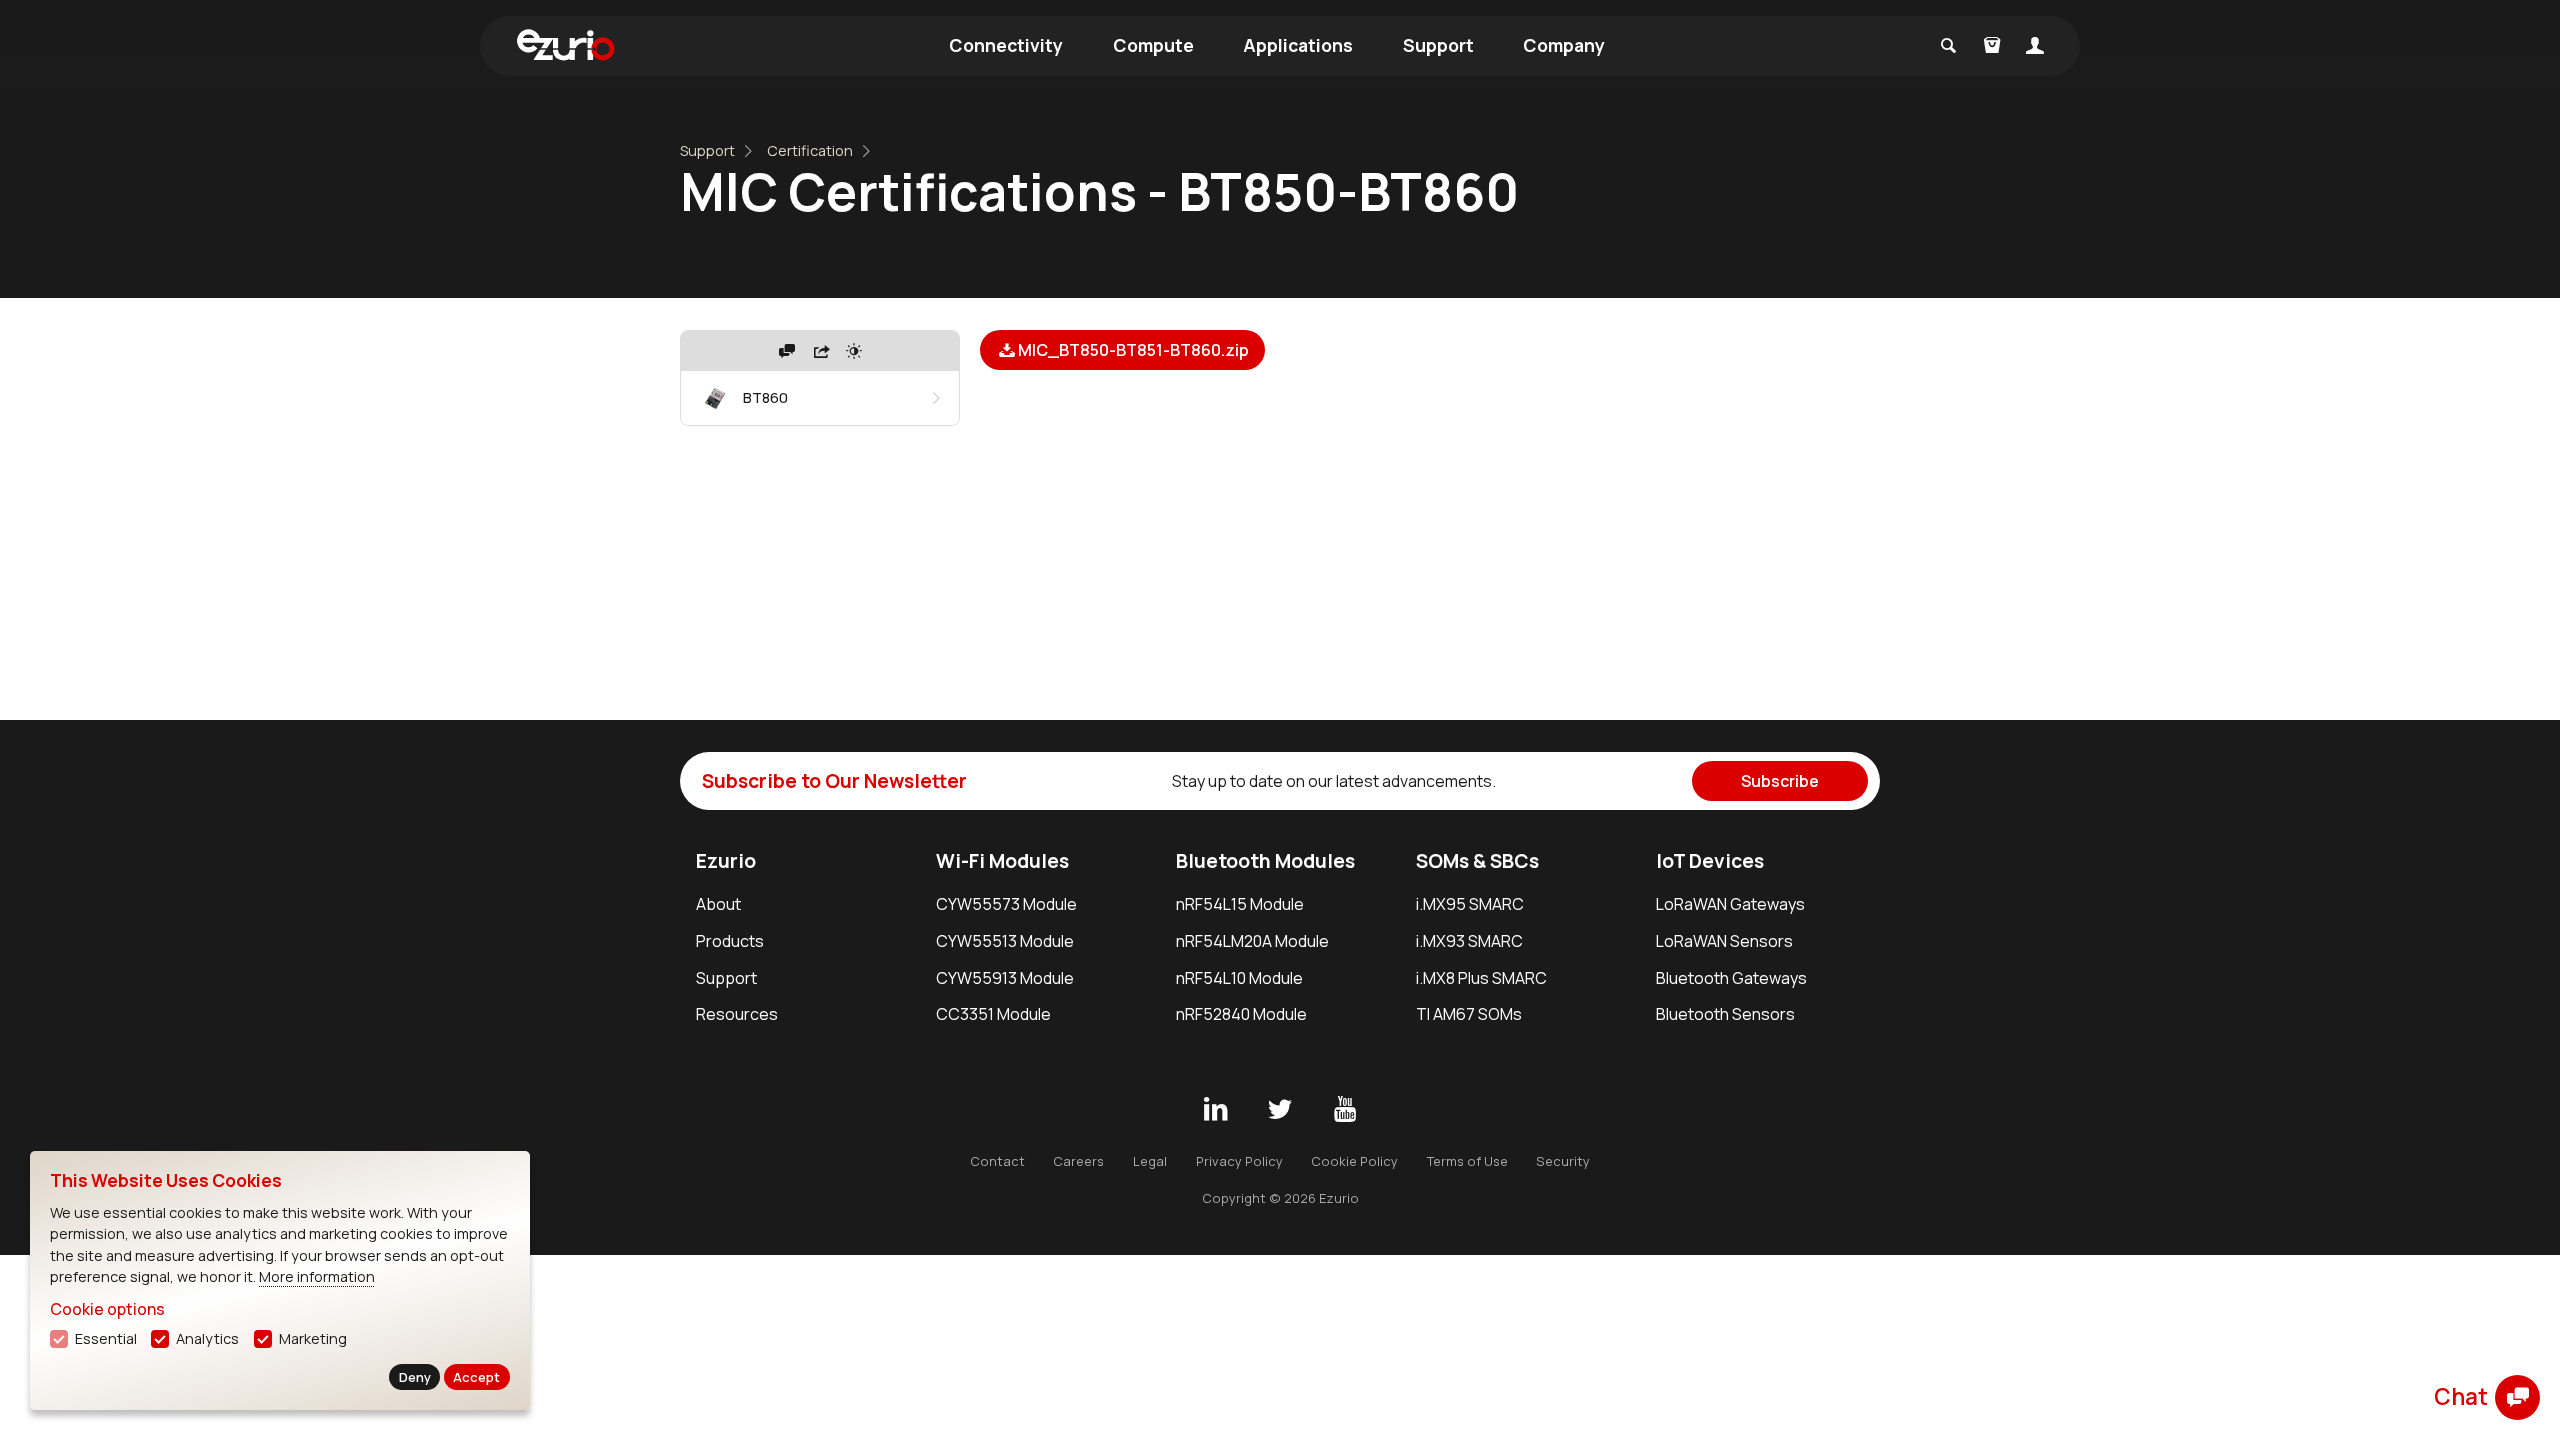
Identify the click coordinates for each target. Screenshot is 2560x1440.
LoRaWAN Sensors (1724, 941)
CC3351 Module (993, 1014)
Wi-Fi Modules (1002, 861)
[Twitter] (1280, 1110)
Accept (476, 1377)
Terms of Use (1467, 1161)
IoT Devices (1710, 861)
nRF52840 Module (1241, 1014)
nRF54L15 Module (1240, 904)
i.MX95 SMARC (1470, 904)
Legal (1150, 1161)
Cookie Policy (1354, 1161)
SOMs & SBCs (1477, 861)
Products (730, 941)
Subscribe (1780, 781)
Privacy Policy (1239, 1161)
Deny (415, 1377)
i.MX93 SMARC (1469, 941)
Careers (1078, 1161)
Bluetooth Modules (1265, 861)
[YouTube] (1345, 1110)
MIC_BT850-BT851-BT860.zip (1133, 350)
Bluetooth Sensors (1725, 1014)
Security (1563, 1161)
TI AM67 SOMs (1469, 1014)
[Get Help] (787, 351)
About (718, 904)
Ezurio (726, 861)
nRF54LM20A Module (1252, 941)
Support (1438, 45)
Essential (106, 1338)
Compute (1153, 45)
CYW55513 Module (1005, 941)
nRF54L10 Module (1239, 978)
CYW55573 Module (1006, 904)
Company (1564, 45)
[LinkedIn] (1215, 1110)
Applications (1298, 45)
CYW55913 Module (1005, 978)
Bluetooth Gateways (1731, 978)
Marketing (313, 1338)
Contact (997, 1161)
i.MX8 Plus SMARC (1481, 978)
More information (317, 1276)
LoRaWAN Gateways (1730, 904)
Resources (737, 1014)
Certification (810, 150)
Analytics (207, 1338)
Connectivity (1006, 45)
